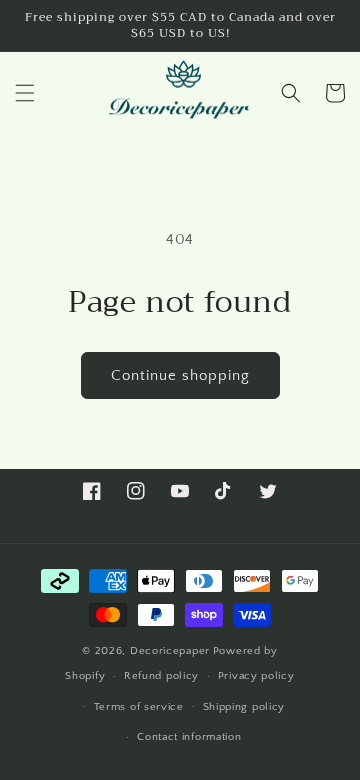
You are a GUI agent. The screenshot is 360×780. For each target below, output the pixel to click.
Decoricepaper (170, 651)
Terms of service (139, 707)
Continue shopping (180, 375)
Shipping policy (244, 707)
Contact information (189, 737)
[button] (25, 93)
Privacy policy (256, 676)
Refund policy (161, 676)
